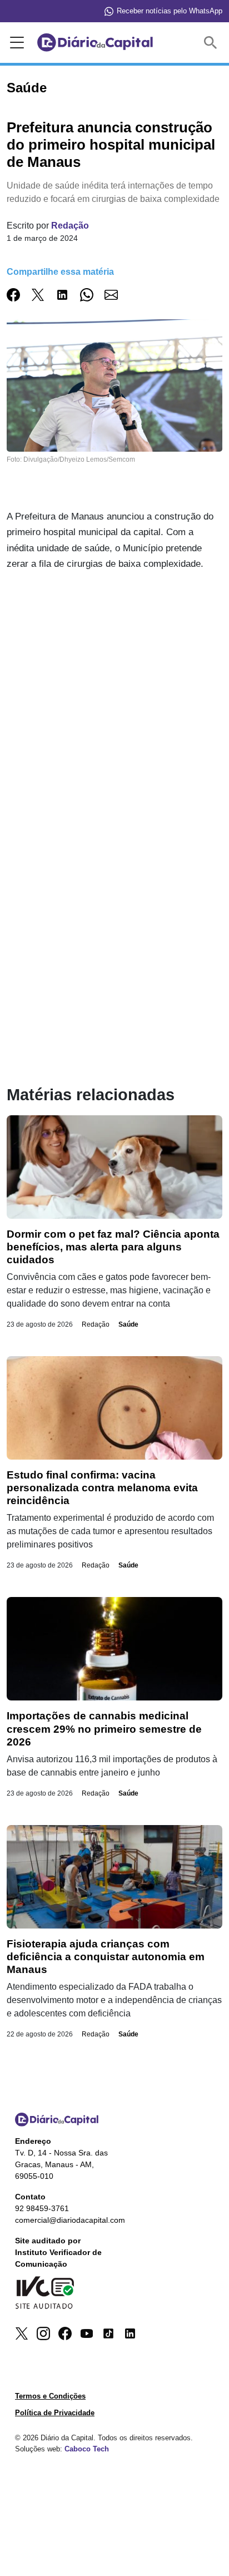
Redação (70, 226)
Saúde (128, 1324)
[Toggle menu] (15, 43)
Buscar (213, 43)
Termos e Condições (50, 2396)
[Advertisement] (114, 701)
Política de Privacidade (55, 2413)
